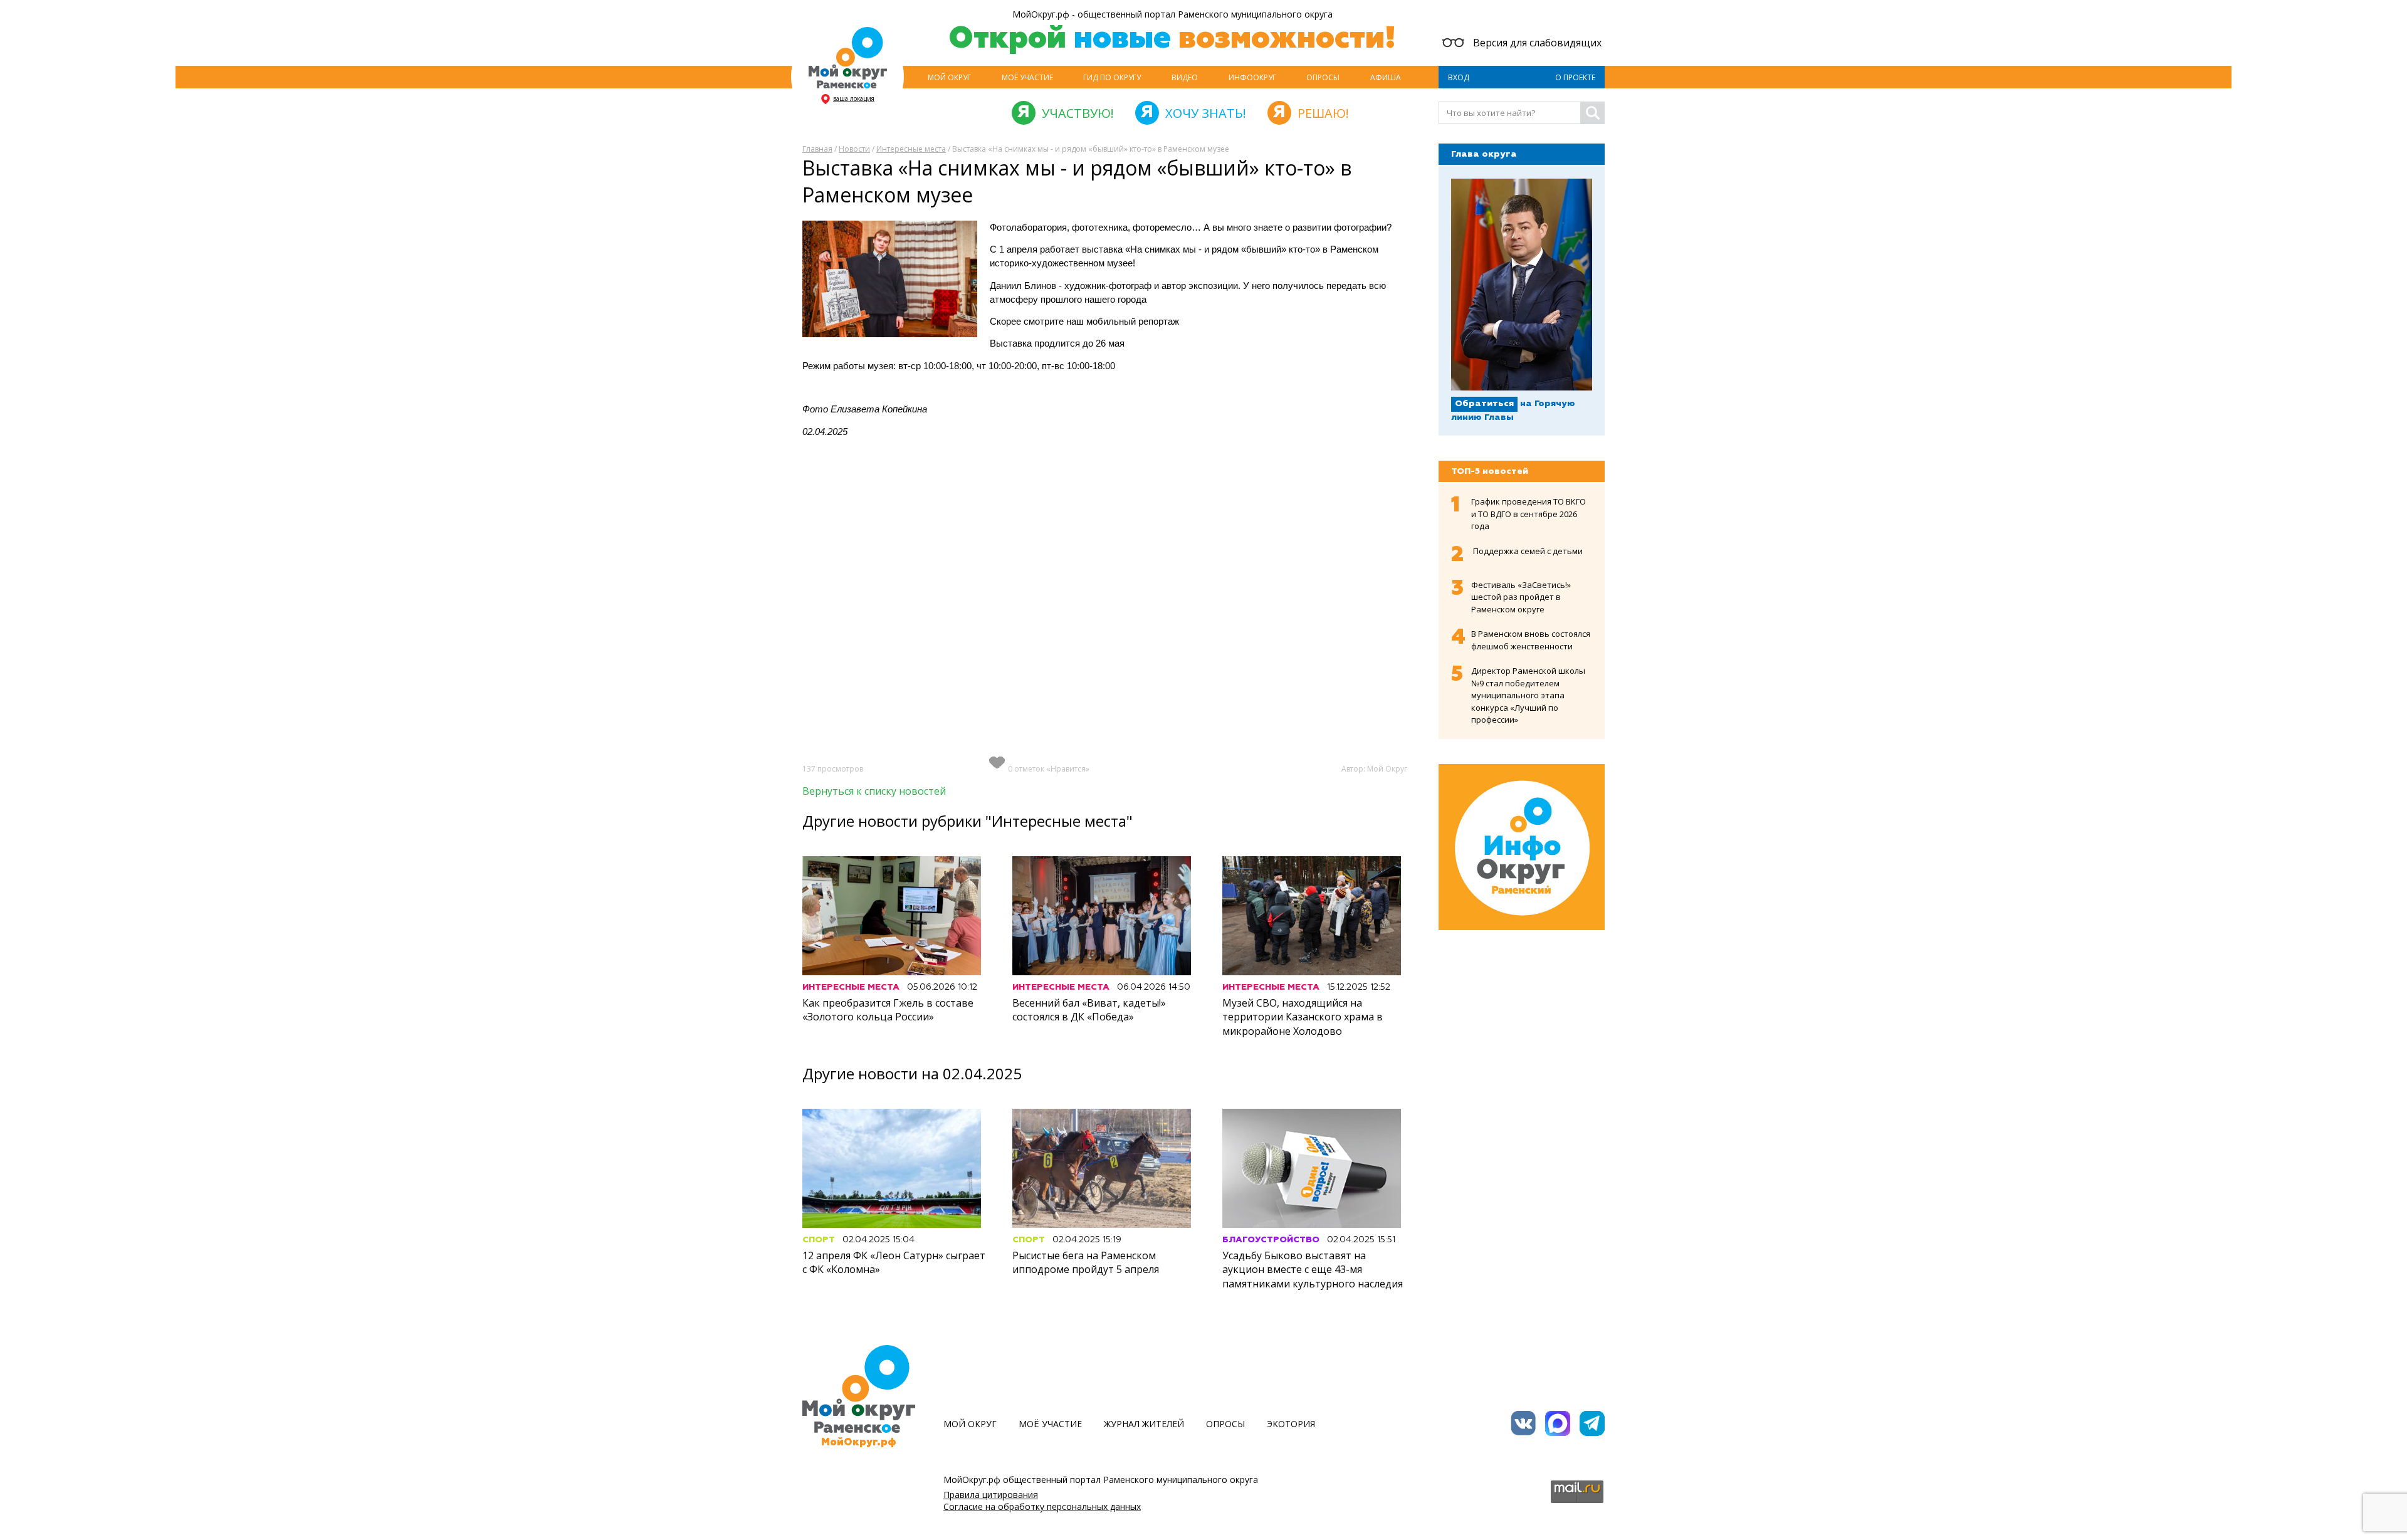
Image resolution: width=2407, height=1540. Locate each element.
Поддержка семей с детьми (1528, 551)
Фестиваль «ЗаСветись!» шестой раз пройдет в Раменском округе (1521, 597)
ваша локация (854, 98)
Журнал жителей (1144, 1424)
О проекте (1575, 77)
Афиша (1386, 77)
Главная (817, 149)
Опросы (1323, 77)
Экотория (1291, 1424)
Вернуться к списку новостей (874, 791)
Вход (1459, 77)
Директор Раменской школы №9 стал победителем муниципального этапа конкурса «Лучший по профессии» (1528, 695)
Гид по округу (1112, 77)
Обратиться (1484, 404)
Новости (854, 149)
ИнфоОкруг (1252, 77)
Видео (1185, 77)
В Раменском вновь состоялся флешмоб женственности (1531, 640)
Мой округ (949, 77)
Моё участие (1027, 77)
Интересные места (911, 149)
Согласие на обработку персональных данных (1042, 1506)
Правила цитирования (991, 1495)
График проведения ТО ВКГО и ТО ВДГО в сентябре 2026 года (1529, 514)
